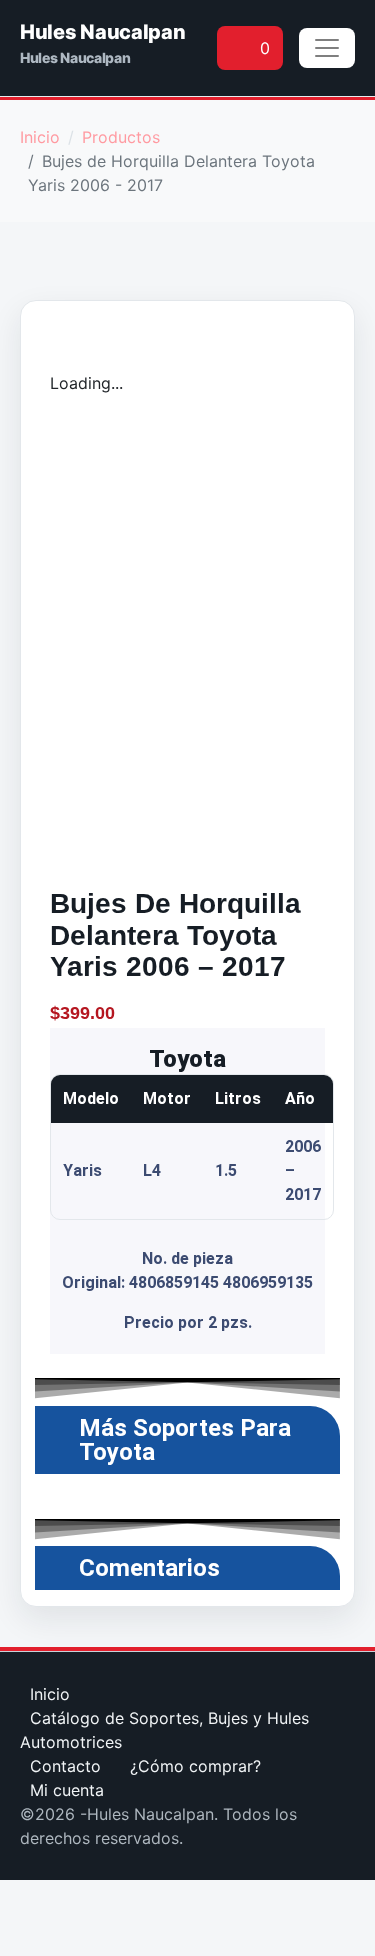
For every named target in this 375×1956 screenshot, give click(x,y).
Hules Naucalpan (103, 32)
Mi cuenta (67, 1790)
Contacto (65, 1766)
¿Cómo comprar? (195, 1766)
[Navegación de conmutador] (327, 48)
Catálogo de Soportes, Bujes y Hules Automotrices (164, 1730)
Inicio (50, 1694)
